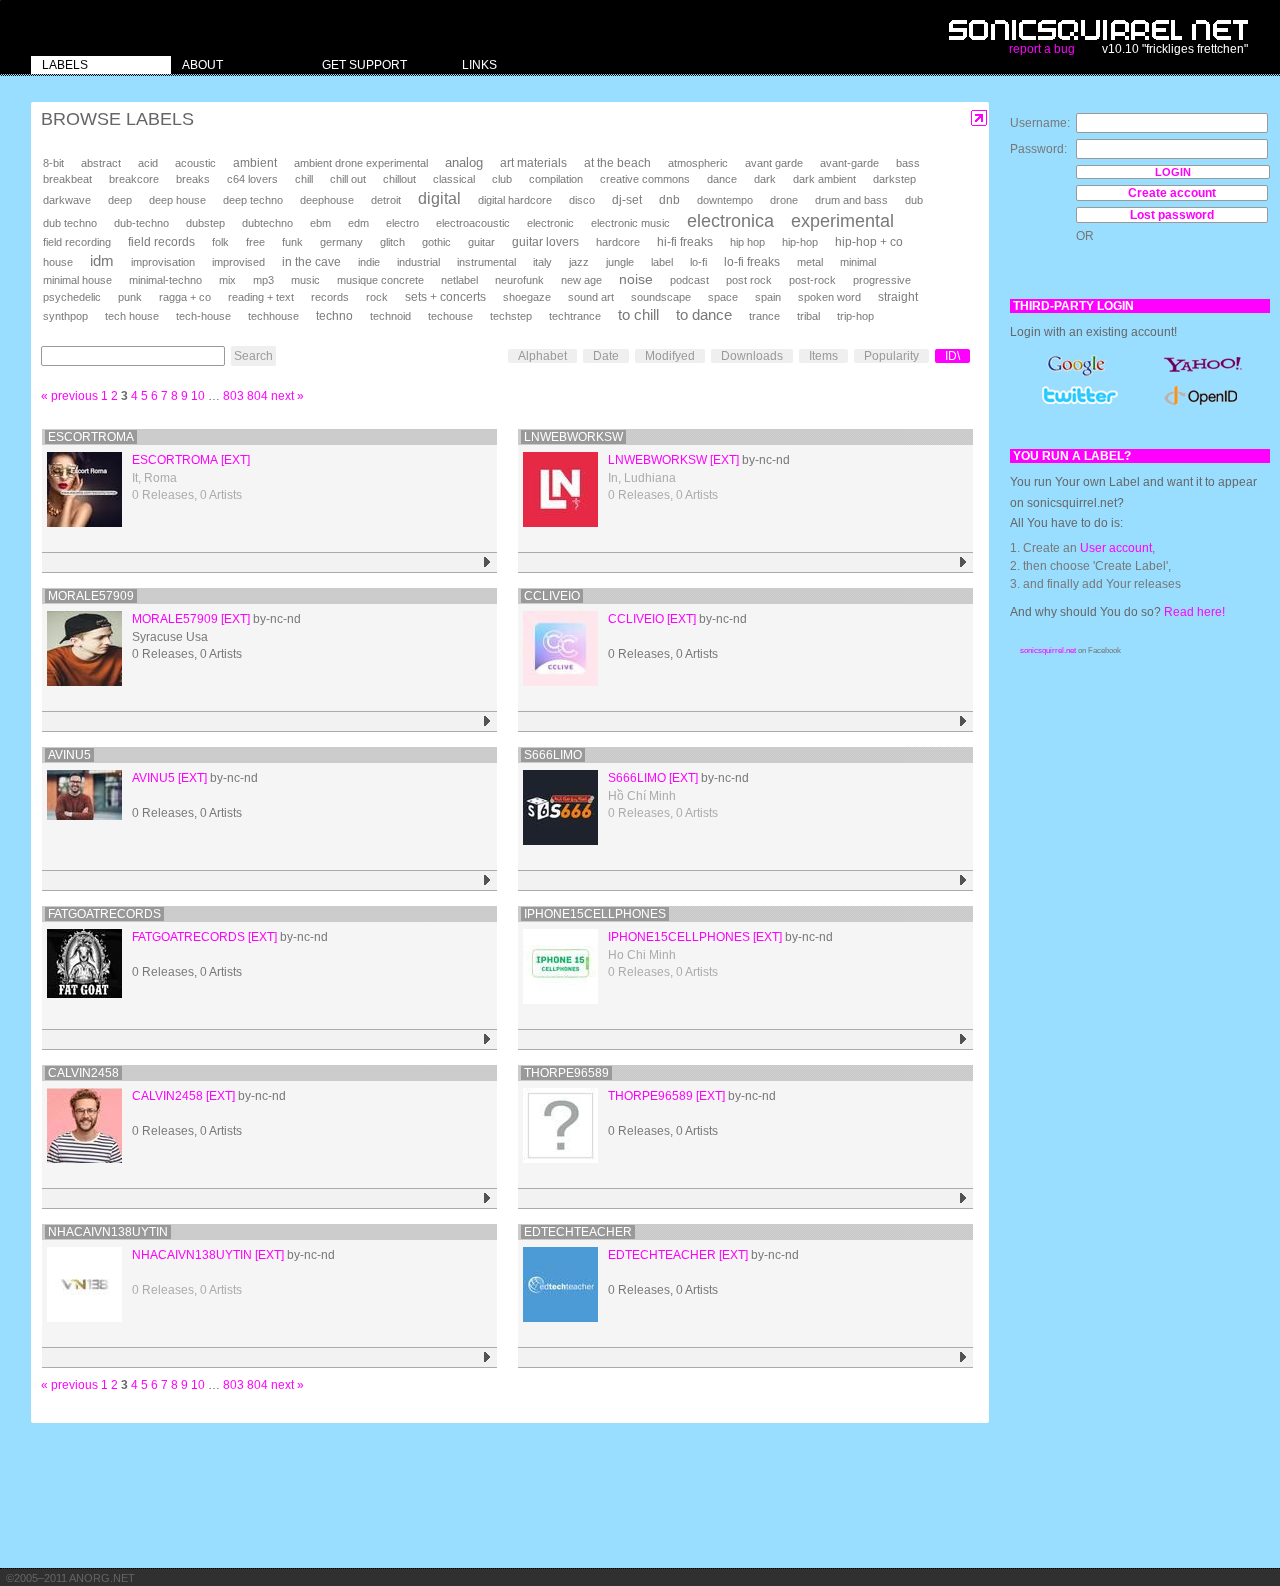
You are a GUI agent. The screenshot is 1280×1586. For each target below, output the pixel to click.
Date (606, 356)
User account (1116, 548)
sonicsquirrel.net (1048, 650)
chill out (348, 179)
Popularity (891, 356)
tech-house (203, 316)
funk (292, 242)
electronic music (630, 223)
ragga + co (185, 297)
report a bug (1042, 49)
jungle (620, 262)
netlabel (459, 280)
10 (198, 396)
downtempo (725, 200)
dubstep (205, 223)
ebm (320, 223)
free (255, 242)
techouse (450, 316)
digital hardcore (515, 200)
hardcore (618, 242)
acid (148, 163)
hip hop (747, 242)
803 (233, 396)
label (662, 262)
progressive (882, 280)
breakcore (134, 179)
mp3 (263, 280)
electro (402, 223)
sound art (591, 297)
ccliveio (552, 596)
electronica (730, 221)
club (502, 179)
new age (581, 280)
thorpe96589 (566, 1073)
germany (341, 242)
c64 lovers (252, 179)
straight (898, 297)
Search (253, 356)
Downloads (752, 356)
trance (764, 316)
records (330, 297)
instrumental (486, 262)
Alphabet (542, 356)
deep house (177, 200)
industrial (418, 262)
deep (120, 200)
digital (439, 198)
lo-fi (698, 262)
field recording (77, 242)
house (58, 262)
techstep (511, 316)
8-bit (53, 163)
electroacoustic (473, 223)
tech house (132, 316)
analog (464, 162)
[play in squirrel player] (487, 562)
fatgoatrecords (104, 914)
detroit (386, 200)
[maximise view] (979, 118)
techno (334, 315)
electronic (550, 223)
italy (542, 262)
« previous (69, 396)
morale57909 (91, 596)
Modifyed (670, 356)
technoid (390, 316)
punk (130, 297)
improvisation (163, 262)
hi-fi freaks (685, 242)
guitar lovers (545, 241)
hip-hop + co (869, 242)
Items (823, 356)
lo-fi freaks (752, 262)
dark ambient (824, 179)
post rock (749, 280)
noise (636, 279)
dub (914, 200)
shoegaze (527, 297)
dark (765, 179)
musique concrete (380, 280)
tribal (808, 316)
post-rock (812, 280)
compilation (556, 179)
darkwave (67, 200)
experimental (842, 221)
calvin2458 (83, 1073)
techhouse (273, 316)
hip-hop (800, 242)
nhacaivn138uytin (108, 1232)
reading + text (261, 297)
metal (810, 262)
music (305, 280)
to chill (638, 315)
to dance (704, 315)
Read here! (1194, 612)
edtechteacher (578, 1232)
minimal (858, 262)
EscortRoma (91, 437)
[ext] (235, 460)
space (723, 297)
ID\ (952, 356)
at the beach (617, 163)
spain (768, 297)
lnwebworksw (573, 437)
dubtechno (267, 223)
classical (454, 179)
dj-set (627, 200)
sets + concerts (445, 297)
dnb (669, 200)
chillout (399, 179)
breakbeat (67, 179)
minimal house (77, 280)
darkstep (894, 179)
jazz (579, 262)
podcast (689, 280)
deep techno (253, 200)
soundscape (661, 297)
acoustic (195, 163)
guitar (481, 242)
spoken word (829, 297)
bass (908, 163)
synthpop (65, 316)
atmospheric (698, 163)
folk (220, 242)
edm (358, 223)
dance (722, 179)
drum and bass (851, 200)
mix (227, 280)
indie (369, 262)
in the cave (311, 262)
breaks (193, 179)
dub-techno (141, 223)
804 (257, 396)
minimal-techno (165, 280)
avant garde (774, 163)
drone (784, 200)
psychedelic (72, 297)
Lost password (1172, 215)
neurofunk (519, 280)
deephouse (327, 200)
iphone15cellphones (595, 914)
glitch (392, 242)
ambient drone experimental (361, 163)
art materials (533, 163)
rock (377, 297)
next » (287, 396)
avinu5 (69, 755)
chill (304, 179)
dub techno (70, 223)
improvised (238, 262)
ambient (255, 162)
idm (102, 261)
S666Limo (553, 755)
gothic (436, 242)
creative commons (645, 179)
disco (582, 200)
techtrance (575, 316)
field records (161, 242)
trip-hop (855, 316)
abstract (101, 163)
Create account (1172, 193)
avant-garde (849, 163)
